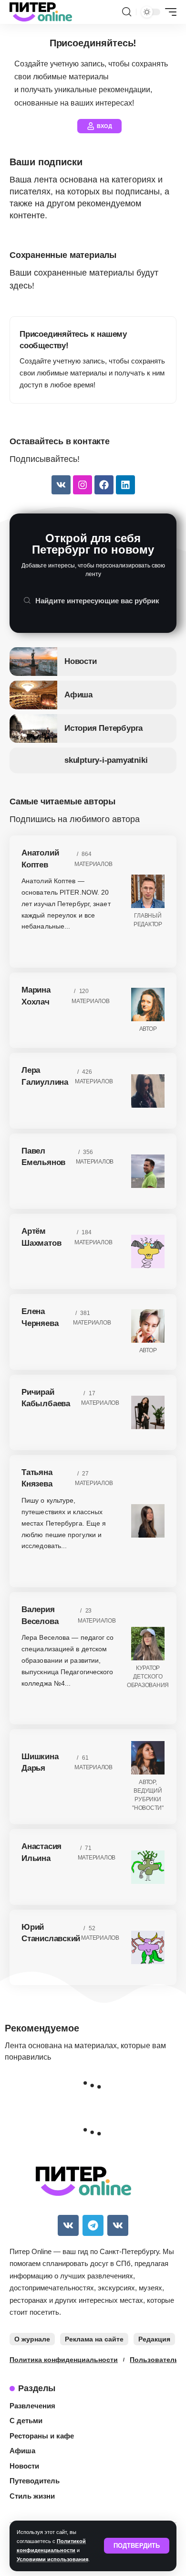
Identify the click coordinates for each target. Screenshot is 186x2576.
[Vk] (61, 485)
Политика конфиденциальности (64, 2360)
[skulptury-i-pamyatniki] (33, 760)
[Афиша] (33, 695)
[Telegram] (93, 2225)
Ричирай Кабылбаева (46, 1398)
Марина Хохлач (36, 996)
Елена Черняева (40, 1317)
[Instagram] (83, 485)
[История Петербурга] (33, 728)
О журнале (32, 2339)
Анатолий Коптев (40, 859)
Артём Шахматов (41, 1237)
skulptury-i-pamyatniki (106, 760)
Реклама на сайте (94, 2339)
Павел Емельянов (43, 1157)
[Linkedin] (125, 485)
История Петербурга (103, 728)
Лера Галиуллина (45, 1076)
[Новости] (33, 662)
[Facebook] (104, 485)
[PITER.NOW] (41, 12)
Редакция (154, 2339)
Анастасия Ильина (41, 1852)
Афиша (78, 695)
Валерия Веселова (40, 1615)
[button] (137, 2546)
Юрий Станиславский (51, 1933)
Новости (81, 661)
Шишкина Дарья (40, 1763)
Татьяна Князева (37, 1478)
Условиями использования (52, 2559)
